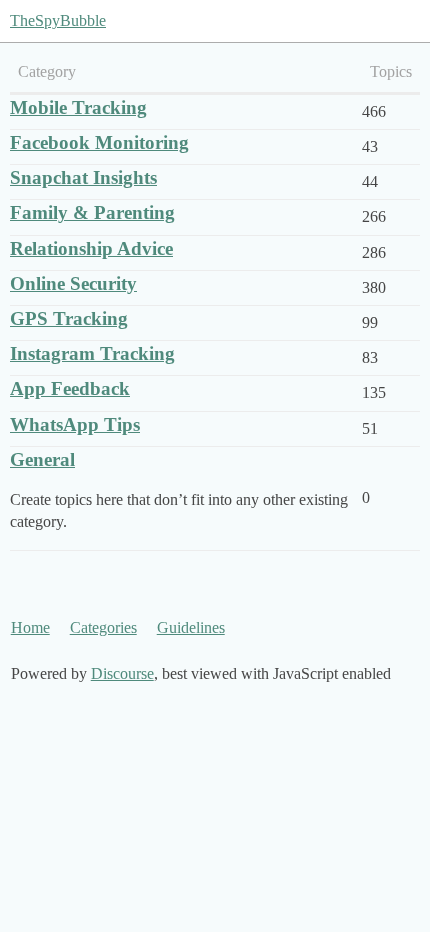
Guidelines (191, 627)
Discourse (122, 673)
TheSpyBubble (58, 20)
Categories (103, 627)
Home (30, 627)
